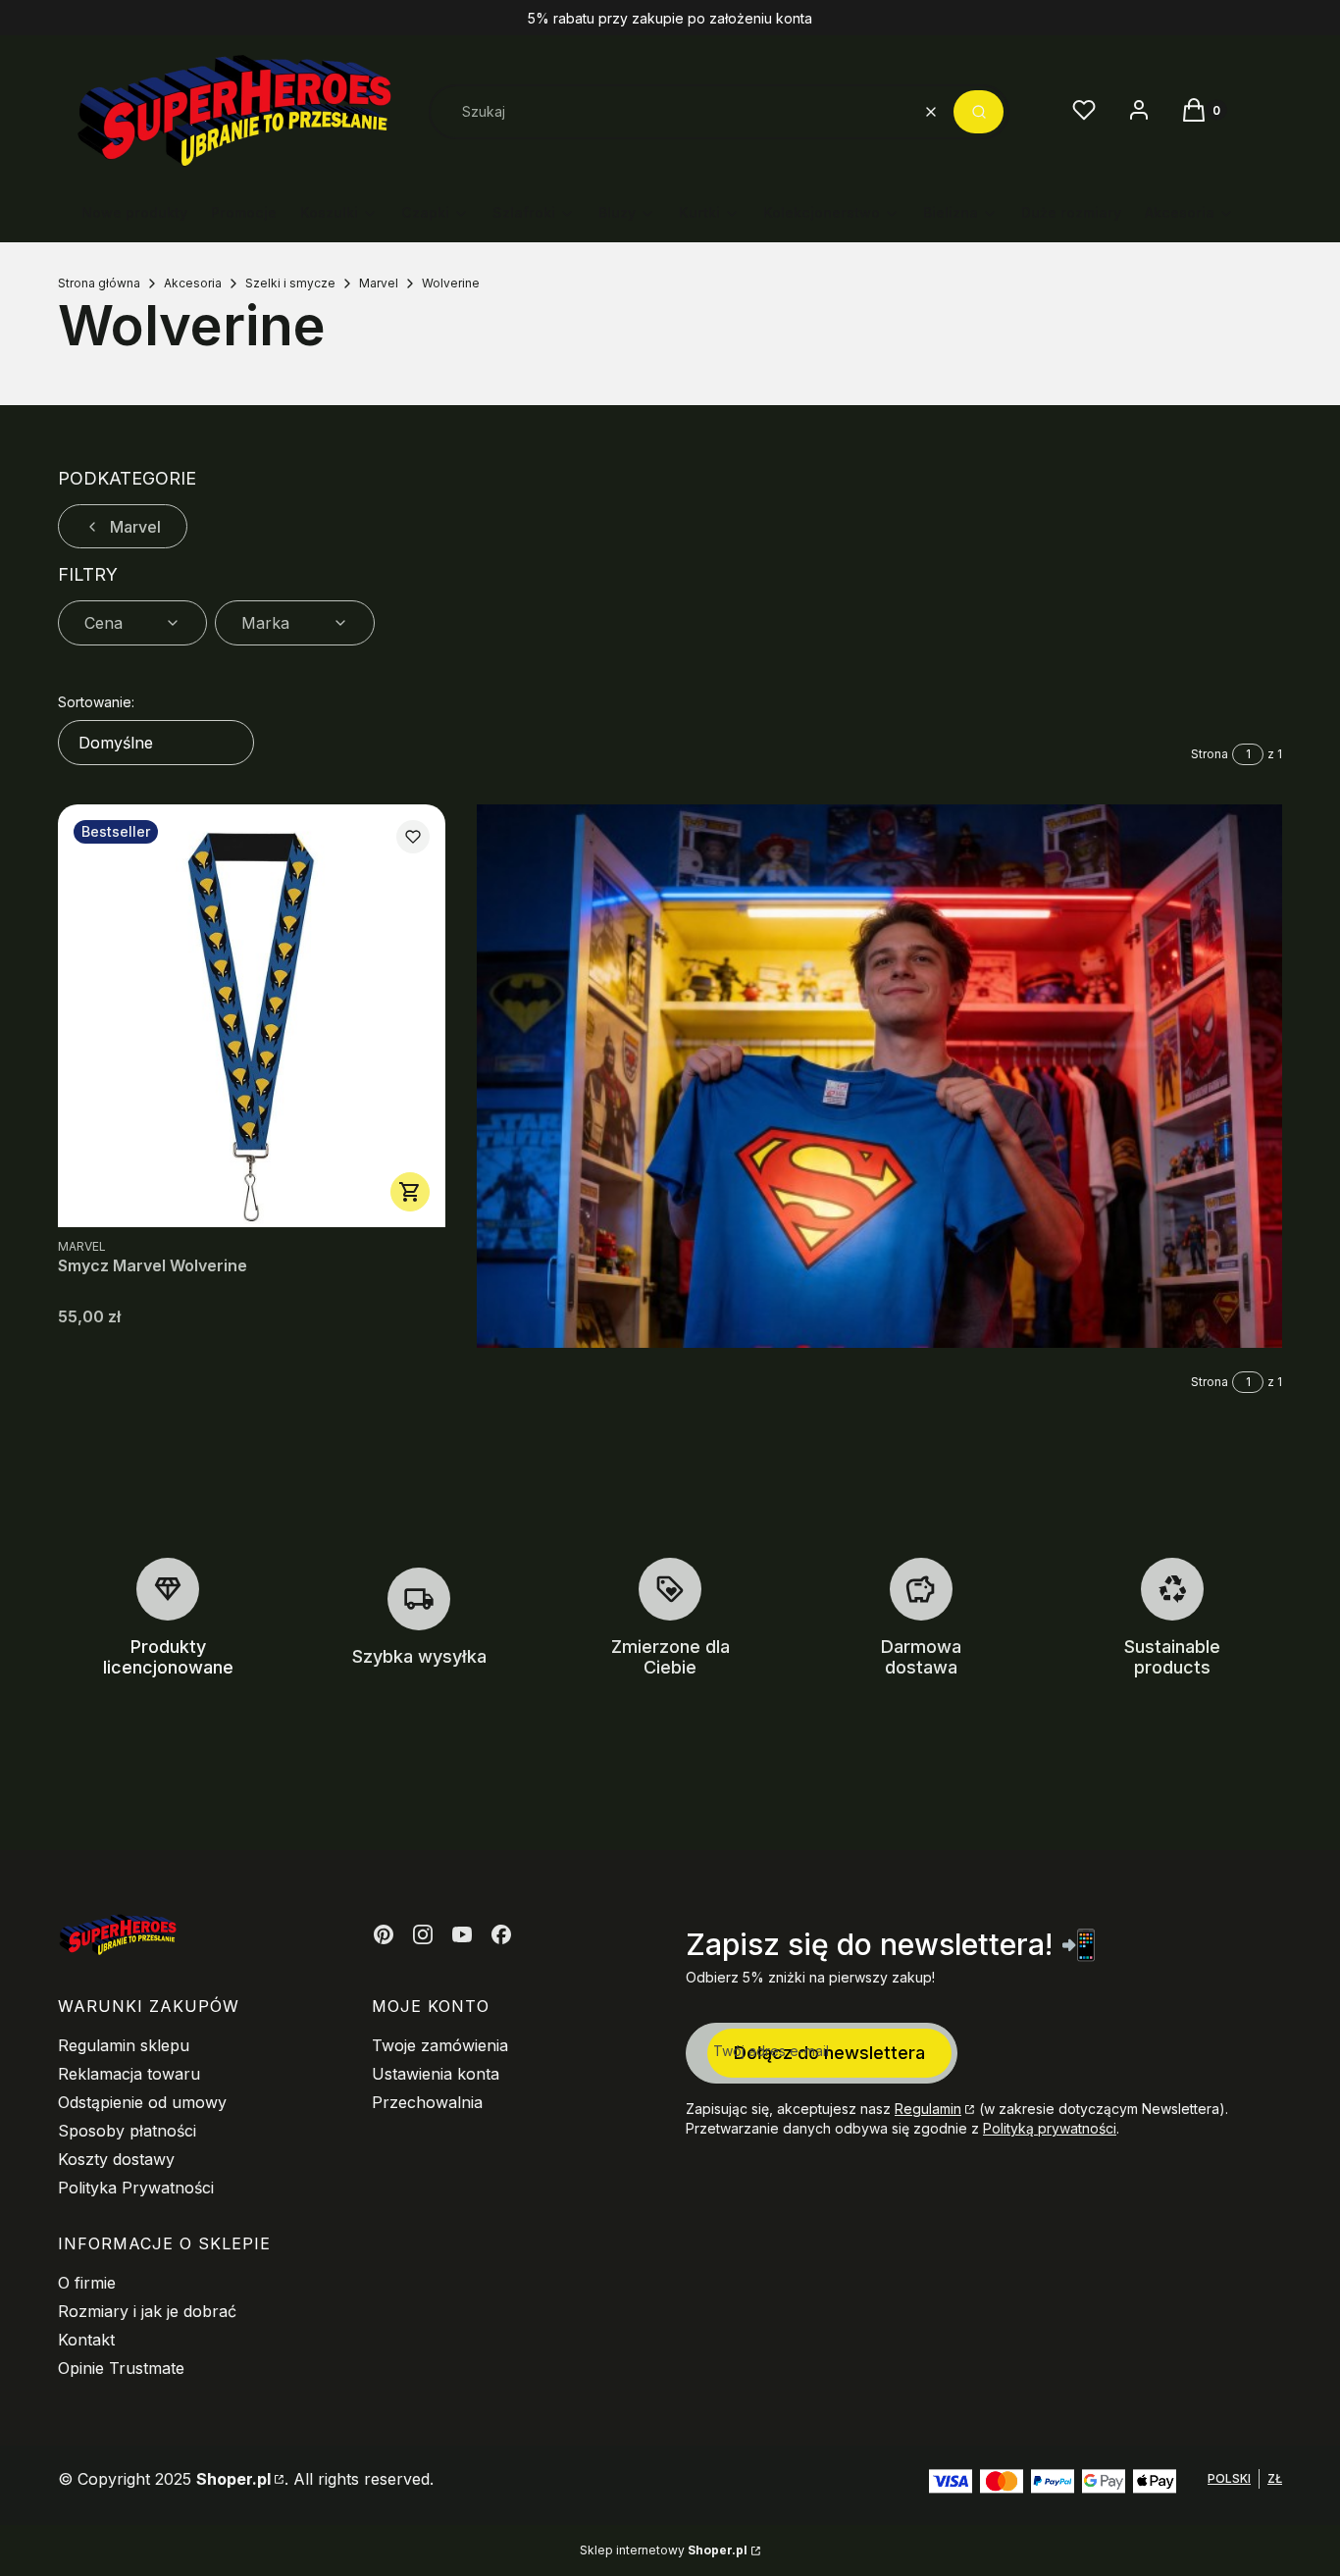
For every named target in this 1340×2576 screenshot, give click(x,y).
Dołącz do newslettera (829, 2053)
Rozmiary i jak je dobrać (147, 2311)
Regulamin (928, 2109)
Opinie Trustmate (121, 2368)
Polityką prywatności (1050, 2128)
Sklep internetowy (664, 2550)
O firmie (87, 2283)
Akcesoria (193, 283)
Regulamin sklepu (124, 2045)
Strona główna (99, 283)
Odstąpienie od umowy (142, 2102)
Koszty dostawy (116, 2159)
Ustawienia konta (436, 2074)
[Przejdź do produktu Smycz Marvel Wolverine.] (252, 1016)
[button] (979, 112)
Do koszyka (410, 1192)
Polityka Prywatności (136, 2188)
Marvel (379, 283)
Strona (1210, 754)
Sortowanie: (96, 702)
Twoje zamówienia (440, 2045)
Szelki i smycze (290, 283)
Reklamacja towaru (129, 2074)
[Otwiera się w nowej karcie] (384, 1934)
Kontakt (86, 2340)
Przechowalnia (427, 2102)
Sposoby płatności (127, 2131)
